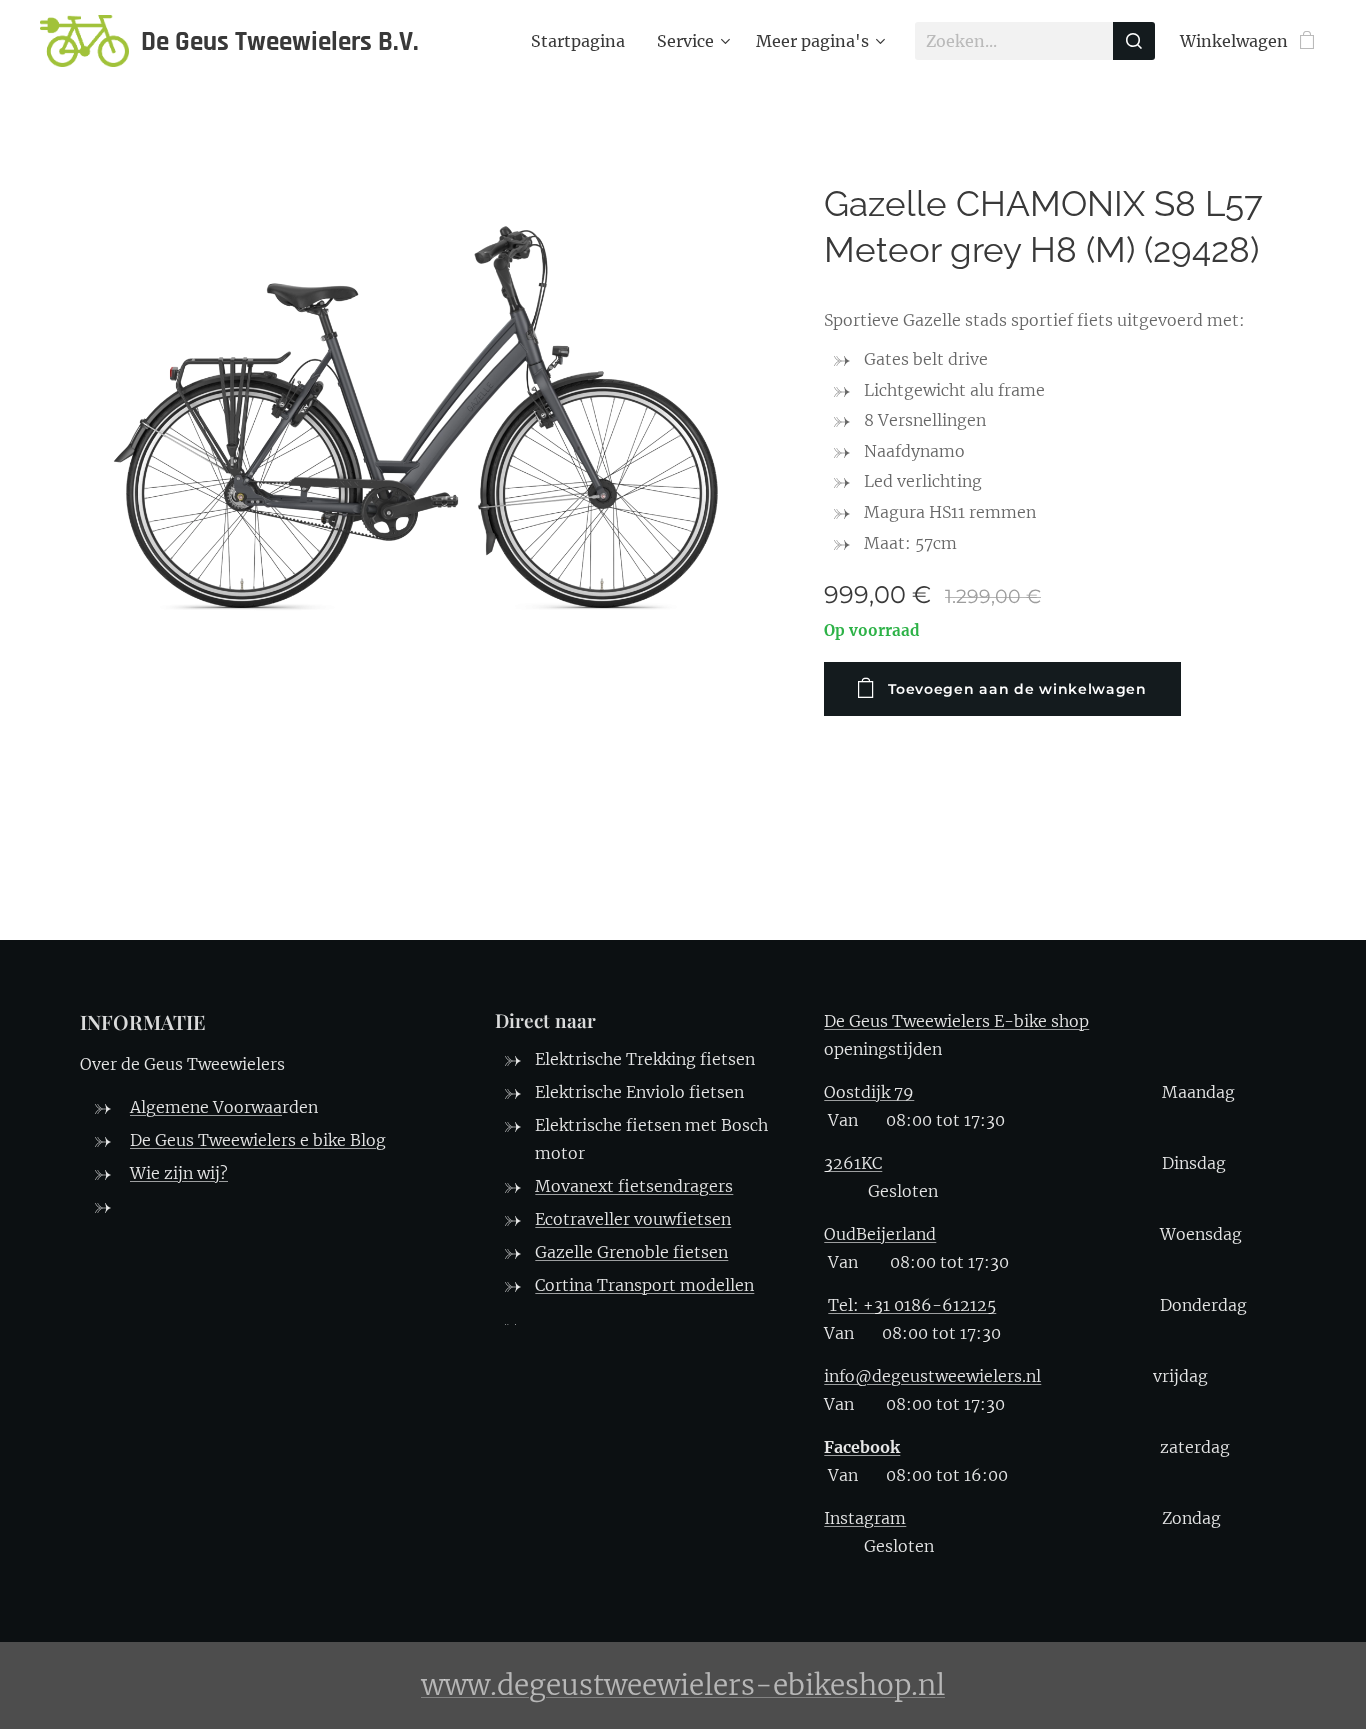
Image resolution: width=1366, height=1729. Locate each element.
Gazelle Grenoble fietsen (631, 1252)
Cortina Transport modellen (644, 1285)
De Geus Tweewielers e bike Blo (253, 1140)
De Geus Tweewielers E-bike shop (956, 1021)
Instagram (865, 1518)
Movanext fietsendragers (634, 1186)
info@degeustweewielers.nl (932, 1376)
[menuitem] (583, 41)
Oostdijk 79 (869, 1092)
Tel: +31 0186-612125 (912, 1305)
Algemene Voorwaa (206, 1107)
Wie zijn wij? (179, 1173)
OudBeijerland (880, 1234)
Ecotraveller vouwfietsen (633, 1219)
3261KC (853, 1163)
